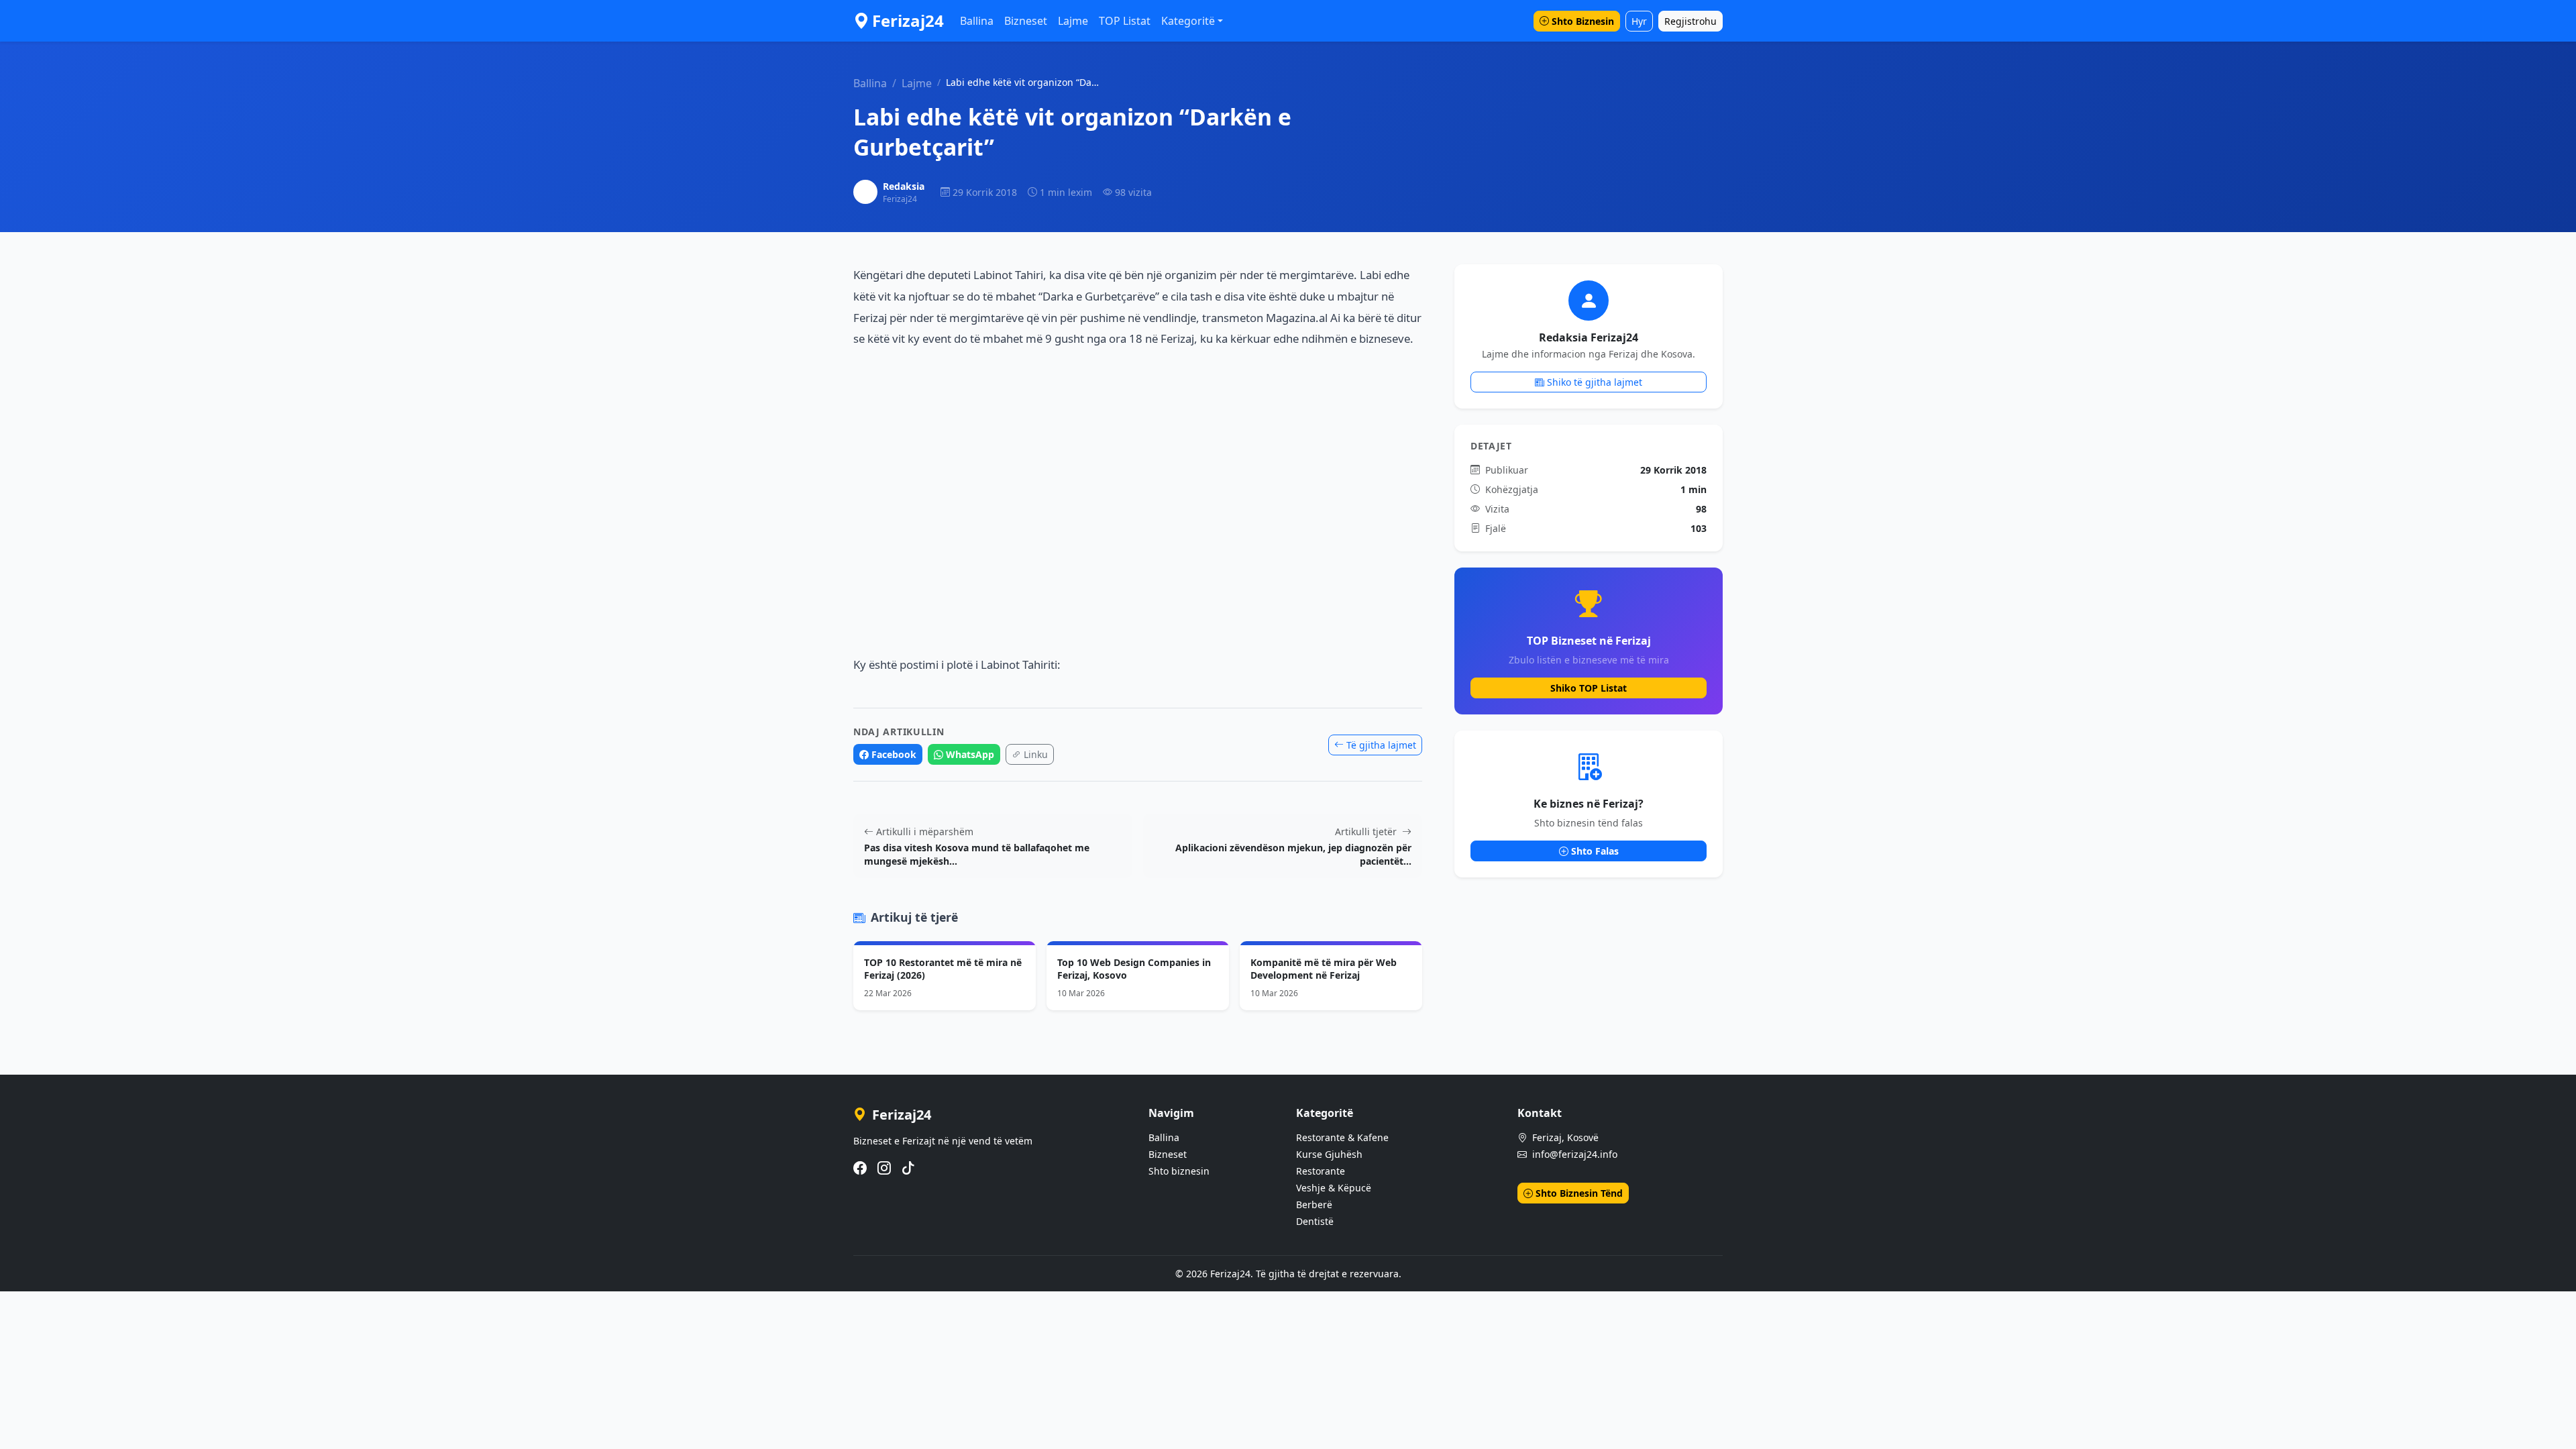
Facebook (894, 754)
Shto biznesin (1179, 1171)
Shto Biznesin (1583, 21)
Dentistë (1315, 1221)
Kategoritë (1188, 21)
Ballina (977, 21)
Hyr (1639, 21)
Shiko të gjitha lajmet (1595, 382)
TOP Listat (1125, 21)
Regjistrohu (1690, 21)
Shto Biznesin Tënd (1579, 1193)
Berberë (1314, 1204)
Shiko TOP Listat (1589, 688)
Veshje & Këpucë (1334, 1188)
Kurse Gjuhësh (1329, 1154)
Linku (1036, 754)
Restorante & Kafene (1342, 1137)
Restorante (1321, 1171)
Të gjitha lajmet (1381, 745)
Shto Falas (1595, 851)
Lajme (1073, 21)
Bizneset (1026, 21)
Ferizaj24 (908, 20)
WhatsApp (970, 754)
